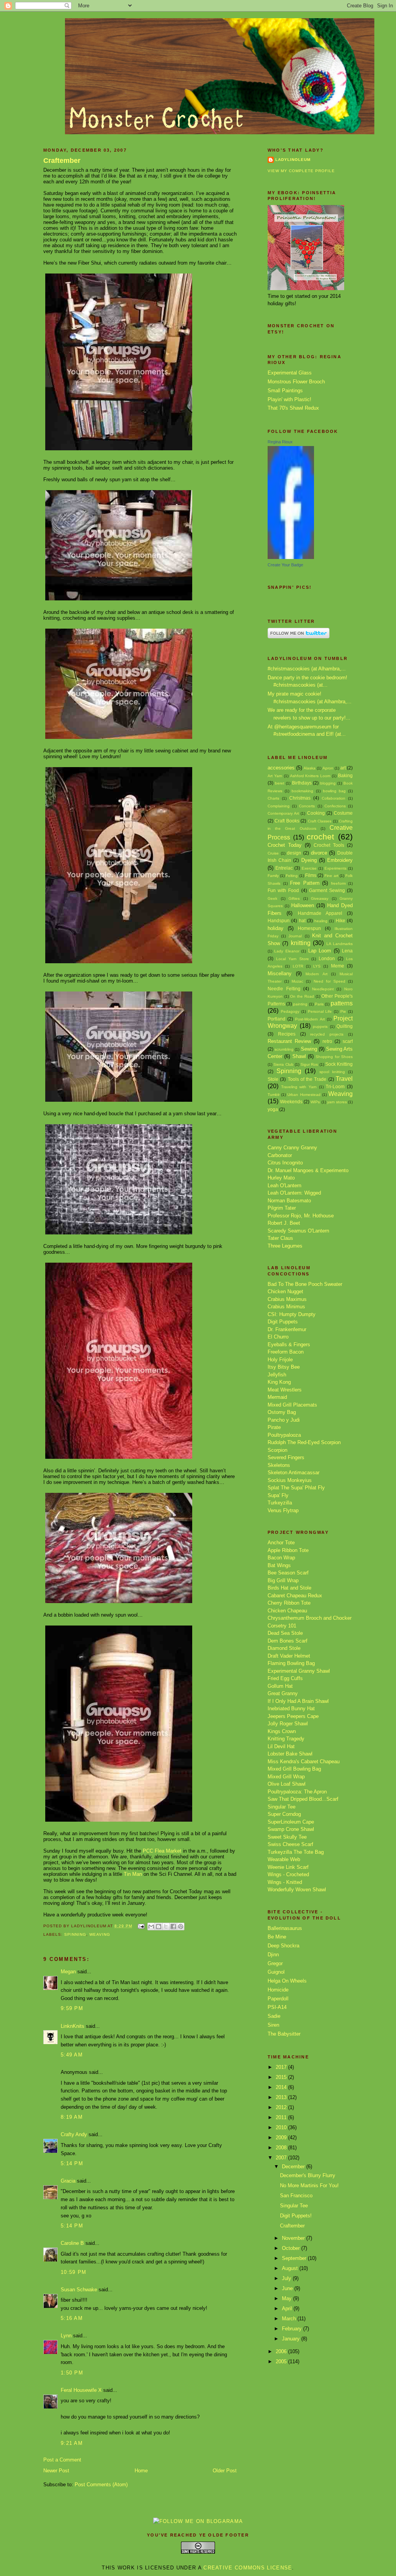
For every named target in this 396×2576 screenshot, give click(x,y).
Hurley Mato (281, 1178)
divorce (319, 853)
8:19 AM (72, 2117)
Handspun (279, 920)
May (288, 2298)
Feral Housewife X (81, 2390)
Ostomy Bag (282, 1412)
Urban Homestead (304, 1095)
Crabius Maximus (287, 1299)
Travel (344, 1079)
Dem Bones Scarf (288, 1641)
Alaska (310, 768)
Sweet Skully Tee (287, 1837)
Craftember (62, 161)
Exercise (309, 868)
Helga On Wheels (287, 1981)
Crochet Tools (329, 845)
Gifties (294, 898)
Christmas (300, 798)
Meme (338, 966)
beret (280, 783)
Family (273, 876)
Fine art (331, 876)
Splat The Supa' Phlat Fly (296, 1488)
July (287, 2278)
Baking (345, 775)
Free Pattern (305, 883)
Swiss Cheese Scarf (290, 1844)
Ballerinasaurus (285, 1928)
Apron (328, 768)
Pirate (274, 1427)
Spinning (75, 1934)
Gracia (68, 2181)
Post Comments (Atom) (101, 2485)
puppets (320, 1026)
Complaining (279, 806)
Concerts (307, 806)
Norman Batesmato (289, 1201)
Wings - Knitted (285, 1882)
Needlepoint (323, 989)
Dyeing (309, 860)
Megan (68, 1972)
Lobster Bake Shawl (290, 1754)
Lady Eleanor (287, 951)
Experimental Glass (290, 373)
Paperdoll (278, 1999)
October (292, 2248)
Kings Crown (282, 1731)
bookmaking (302, 791)
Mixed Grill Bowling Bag (294, 1769)
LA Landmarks (340, 944)
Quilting (345, 1026)
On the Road (302, 996)
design (294, 853)
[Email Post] (141, 1926)
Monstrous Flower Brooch (296, 382)
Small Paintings (285, 391)
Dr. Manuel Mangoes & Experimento (308, 1170)
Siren (273, 2025)
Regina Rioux (280, 442)
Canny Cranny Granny (292, 1148)
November (294, 2238)
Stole (273, 1079)
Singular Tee (282, 1807)
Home (141, 2471)
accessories (281, 768)
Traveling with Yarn (299, 1087)
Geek (272, 898)
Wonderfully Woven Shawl (297, 1890)
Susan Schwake (79, 2290)
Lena (347, 951)
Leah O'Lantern (284, 1185)
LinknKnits (73, 2026)
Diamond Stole (284, 1648)
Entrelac (284, 868)
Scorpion (277, 1450)
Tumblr (274, 1095)
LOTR (298, 966)
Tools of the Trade (307, 1079)
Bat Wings (279, 1565)
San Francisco (296, 2196)
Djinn (273, 1955)
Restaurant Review (289, 1041)
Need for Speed (329, 981)
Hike (341, 920)
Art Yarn (275, 776)
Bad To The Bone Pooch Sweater (305, 1284)
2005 (282, 2361)
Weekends (291, 1102)
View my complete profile (301, 171)
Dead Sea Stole (285, 1633)
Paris (319, 1004)
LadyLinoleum (293, 160)
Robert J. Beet (284, 1223)
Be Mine (277, 1937)
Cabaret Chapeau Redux (295, 1596)
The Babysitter (284, 2034)
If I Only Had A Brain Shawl (298, 1701)
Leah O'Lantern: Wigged (294, 1193)
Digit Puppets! (296, 2216)
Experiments (335, 868)
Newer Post (56, 2471)
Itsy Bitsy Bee (284, 1367)
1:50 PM (72, 2373)
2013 (282, 2097)
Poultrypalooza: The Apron (297, 1792)
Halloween (303, 905)
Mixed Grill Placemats (292, 1405)
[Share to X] (166, 1926)
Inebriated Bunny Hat (291, 1709)
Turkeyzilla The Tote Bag (296, 1852)
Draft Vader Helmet (289, 1656)
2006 (282, 2351)
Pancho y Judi (284, 1420)
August (291, 2268)
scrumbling (284, 1049)
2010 (282, 2127)
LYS (317, 966)
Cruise (273, 853)
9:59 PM (72, 2008)
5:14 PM (72, 2163)
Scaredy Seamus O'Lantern (298, 1231)
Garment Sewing (327, 890)
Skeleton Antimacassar (294, 1473)
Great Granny (283, 1693)
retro (327, 1041)
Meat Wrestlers (285, 1390)
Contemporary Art (283, 813)
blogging (328, 783)
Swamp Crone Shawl (291, 1829)
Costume (343, 813)
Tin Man (133, 1874)
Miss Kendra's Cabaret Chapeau (304, 1761)
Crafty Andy (74, 2134)
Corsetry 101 (282, 1626)
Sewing (309, 1049)
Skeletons (279, 1465)
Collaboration (334, 798)
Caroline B (72, 2243)
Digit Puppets (283, 1322)
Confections (335, 806)
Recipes (287, 1034)
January (292, 2339)
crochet (320, 837)
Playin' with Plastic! (289, 399)
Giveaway (320, 898)
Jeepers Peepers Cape (293, 1716)
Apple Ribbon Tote (288, 1550)
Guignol (276, 1972)
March (290, 2319)
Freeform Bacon (286, 1352)
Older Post (225, 2471)
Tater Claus (280, 1238)
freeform (338, 883)
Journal (295, 936)
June (288, 2288)
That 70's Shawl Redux (293, 408)
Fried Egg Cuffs (285, 1678)
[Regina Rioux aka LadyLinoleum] (291, 557)
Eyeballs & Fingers (289, 1344)
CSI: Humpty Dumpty (292, 1314)
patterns (342, 1003)
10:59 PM (73, 2272)
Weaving (100, 1934)
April (288, 2308)
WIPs (315, 1102)
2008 (282, 2148)
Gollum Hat (280, 1686)
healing (321, 921)
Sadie (274, 2016)
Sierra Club (283, 1064)
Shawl (299, 1056)
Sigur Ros (309, 1064)
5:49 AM (72, 2055)
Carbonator (280, 1155)
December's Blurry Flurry (308, 2175)
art (343, 768)
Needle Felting (284, 989)
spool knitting (332, 1072)
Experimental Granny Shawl (299, 1671)
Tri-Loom (335, 1086)
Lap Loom (320, 951)
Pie (343, 1011)
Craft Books (287, 821)
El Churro (278, 1337)
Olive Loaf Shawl (287, 1784)
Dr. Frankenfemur (287, 1329)
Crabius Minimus (286, 1307)
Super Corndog (284, 1814)
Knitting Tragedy (286, 1739)
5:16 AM (72, 2318)
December (294, 2167)
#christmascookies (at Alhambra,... (307, 669)
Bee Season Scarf (288, 1573)
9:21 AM (72, 2443)
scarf (348, 1041)
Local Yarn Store (293, 959)
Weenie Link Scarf (288, 1867)
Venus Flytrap (283, 1510)
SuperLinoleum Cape (291, 1822)
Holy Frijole (280, 1360)
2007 (282, 2158)
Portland (277, 1019)
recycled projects (327, 1034)
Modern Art (317, 974)
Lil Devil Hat (281, 1746)
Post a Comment (62, 2460)
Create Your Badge (285, 565)
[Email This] (151, 1926)
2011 (282, 2117)
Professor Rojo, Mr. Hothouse (301, 1216)
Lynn (66, 2336)
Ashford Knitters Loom (310, 776)
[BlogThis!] (159, 1926)
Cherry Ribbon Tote (289, 1603)
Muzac (297, 981)
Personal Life (320, 1011)
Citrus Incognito (285, 1163)
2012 (282, 2107)
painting (300, 1004)
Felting (292, 876)
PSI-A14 (277, 2007)
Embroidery (340, 860)
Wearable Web (284, 1859)
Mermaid (277, 1397)
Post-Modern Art (310, 1019)
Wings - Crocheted (288, 1874)
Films (311, 875)
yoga (273, 1109)
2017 (282, 2067)
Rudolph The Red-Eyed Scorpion (304, 1442)
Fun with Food (283, 890)
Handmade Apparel (320, 913)
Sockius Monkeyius (290, 1480)
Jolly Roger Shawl (288, 1724)
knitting (301, 943)
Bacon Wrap (281, 1558)
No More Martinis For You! (309, 2185)
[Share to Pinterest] (181, 1926)
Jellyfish (277, 1375)
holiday (276, 928)
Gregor (275, 1963)
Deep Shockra (283, 1946)
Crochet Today (285, 845)
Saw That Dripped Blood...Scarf (303, 1799)
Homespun (309, 928)
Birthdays (302, 783)
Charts (273, 798)
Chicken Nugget (285, 1291)
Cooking (316, 813)
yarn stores (337, 1102)
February (293, 2329)
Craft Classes (320, 821)
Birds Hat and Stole (289, 1588)
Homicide (278, 1990)
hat (302, 920)
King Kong (279, 1382)
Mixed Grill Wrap (286, 1777)
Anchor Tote (281, 1543)
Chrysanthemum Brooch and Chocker (310, 1618)
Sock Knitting (339, 1064)
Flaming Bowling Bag (291, 1663)
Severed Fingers (286, 1457)
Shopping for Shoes (334, 1057)
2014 (282, 2087)
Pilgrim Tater (282, 1208)
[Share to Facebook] (173, 1926)
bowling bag (334, 791)
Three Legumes (285, 1246)
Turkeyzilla (280, 1503)
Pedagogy (290, 1011)
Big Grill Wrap (283, 1580)
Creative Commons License (248, 2568)
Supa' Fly (278, 1495)
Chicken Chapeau (287, 1611)
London (327, 958)
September (295, 2258)
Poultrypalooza (284, 1435)
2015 (282, 2077)
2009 (282, 2138)
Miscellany (280, 973)
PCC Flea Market (162, 1851)
